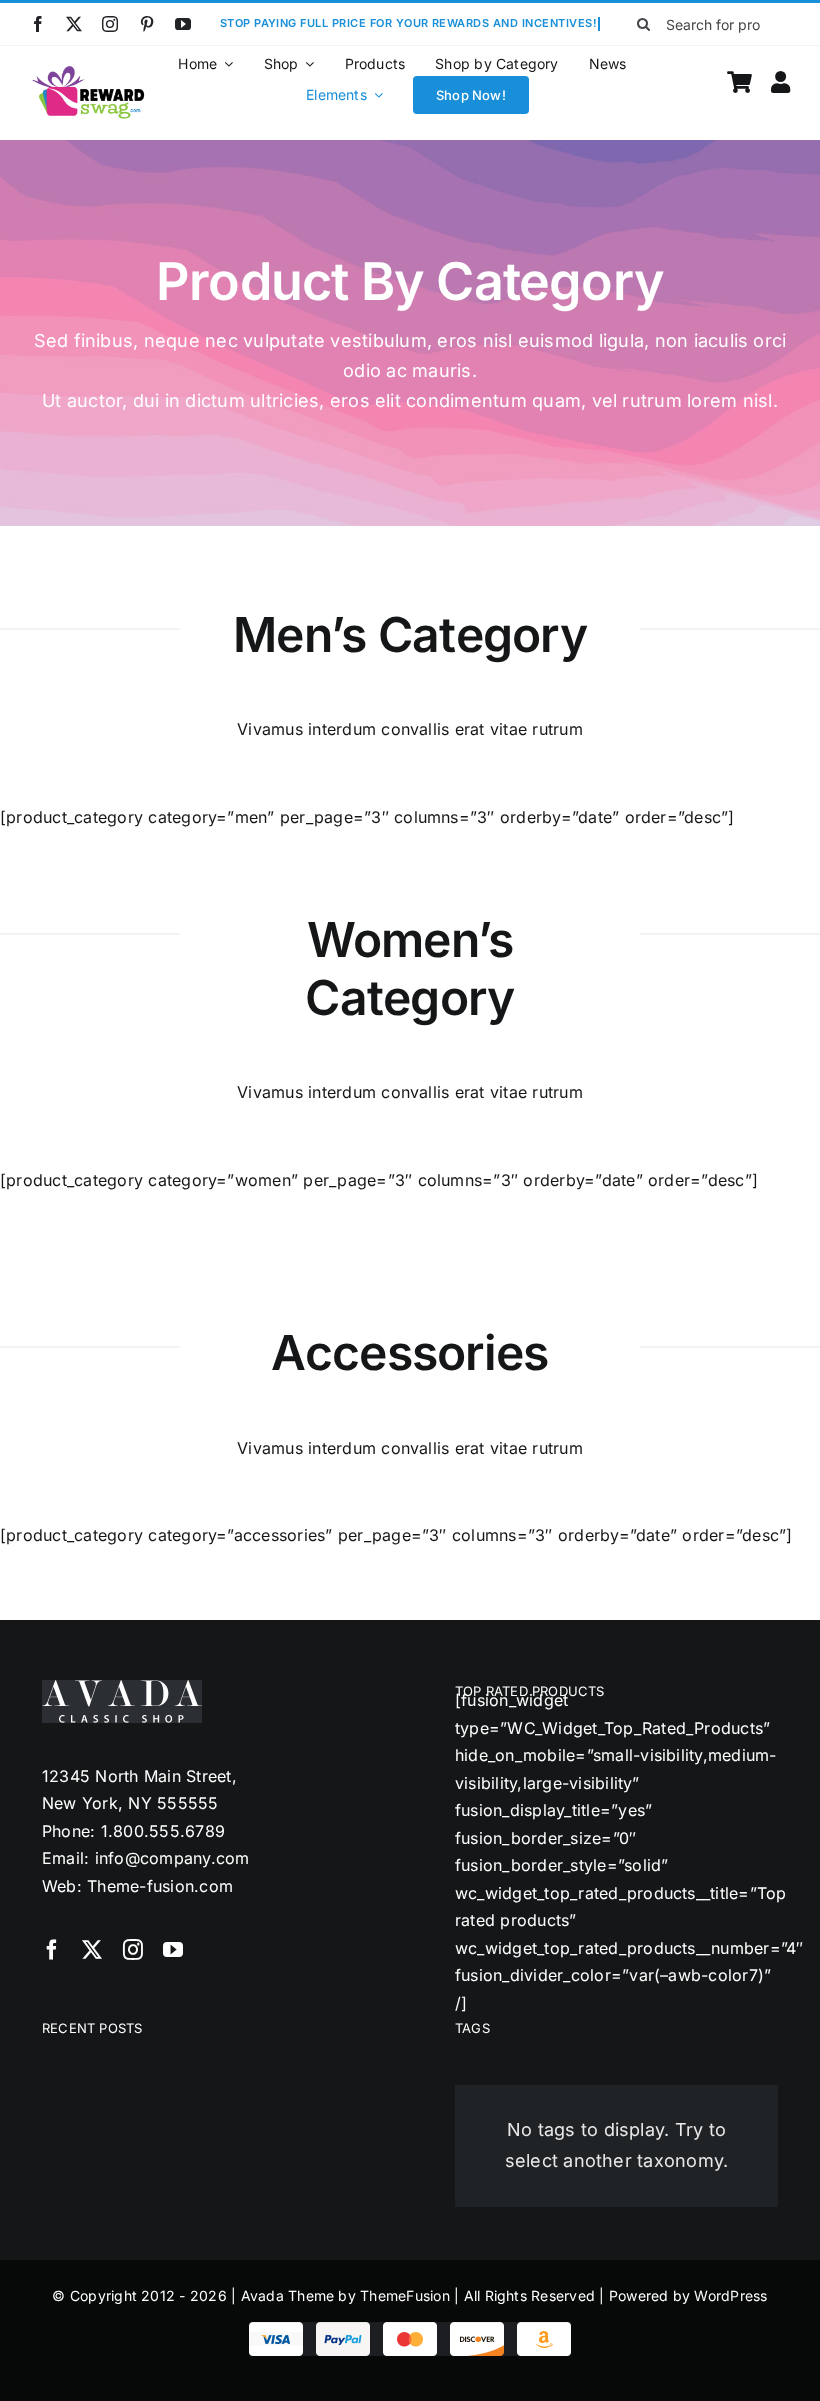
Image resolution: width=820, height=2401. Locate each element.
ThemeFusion (405, 2295)
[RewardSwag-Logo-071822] (88, 72)
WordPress (730, 2295)
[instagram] (110, 24)
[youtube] (183, 24)
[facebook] (38, 24)
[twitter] (74, 24)
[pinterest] (147, 24)
